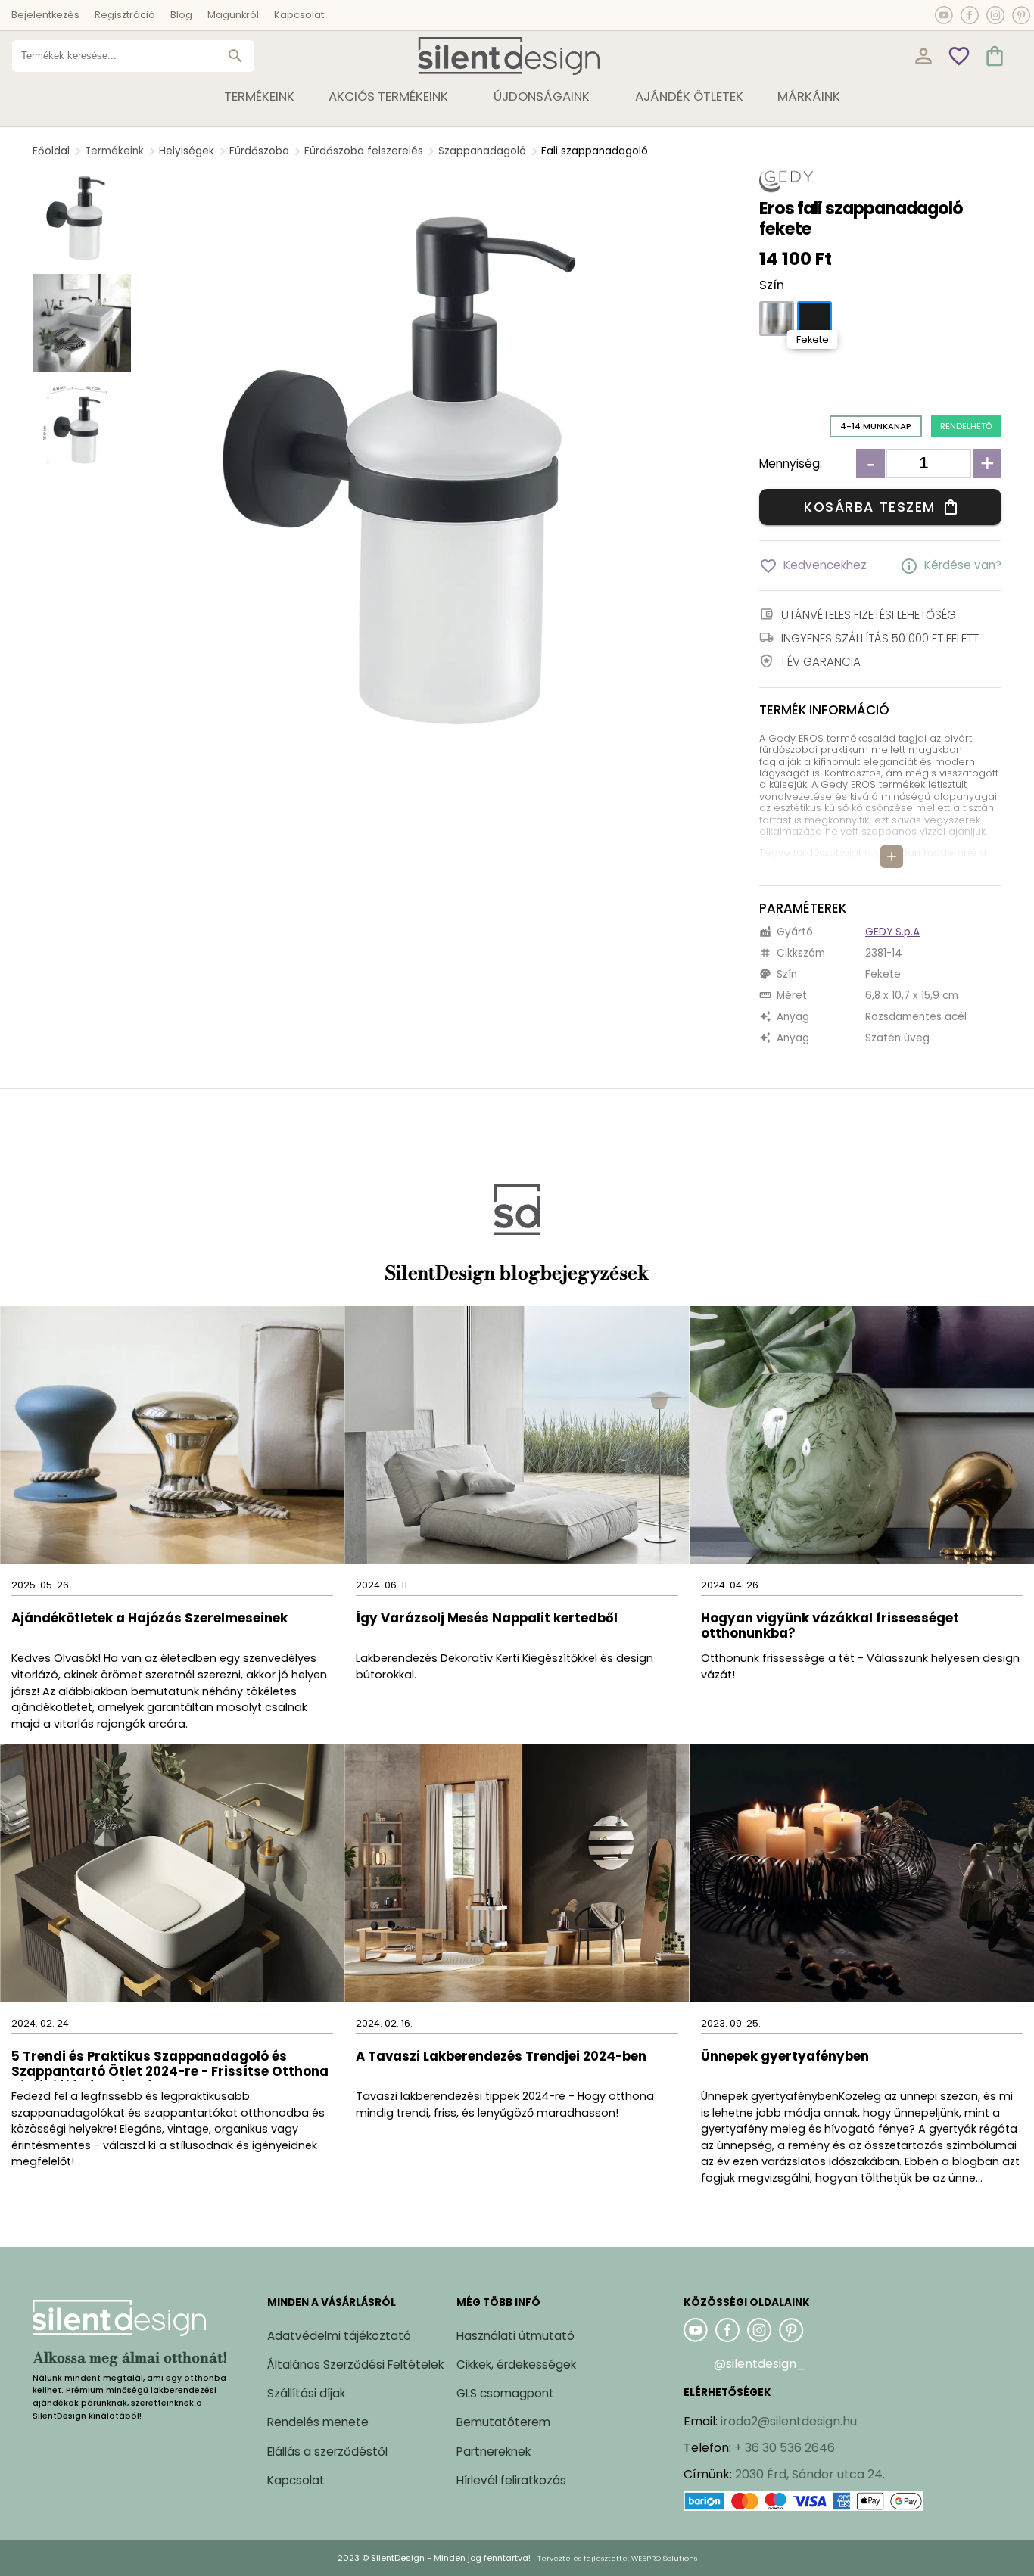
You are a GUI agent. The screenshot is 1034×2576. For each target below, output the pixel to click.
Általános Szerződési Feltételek (355, 2364)
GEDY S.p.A (892, 932)
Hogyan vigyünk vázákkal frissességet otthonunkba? (830, 1627)
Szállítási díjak (306, 2393)
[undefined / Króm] (777, 319)
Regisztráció (125, 15)
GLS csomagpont (505, 2393)
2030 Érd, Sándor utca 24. (810, 2474)
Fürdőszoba (259, 151)
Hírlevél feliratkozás (511, 2480)
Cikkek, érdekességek (516, 2364)
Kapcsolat (299, 15)
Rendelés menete (318, 2422)
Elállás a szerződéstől (327, 2452)
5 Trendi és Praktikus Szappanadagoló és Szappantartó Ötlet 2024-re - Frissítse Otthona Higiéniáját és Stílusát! (170, 2065)
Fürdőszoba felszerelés (364, 151)
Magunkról (233, 15)
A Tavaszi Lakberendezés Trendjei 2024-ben (501, 2057)
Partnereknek (494, 2452)
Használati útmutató (515, 2336)
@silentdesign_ (760, 2364)
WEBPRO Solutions (664, 2558)
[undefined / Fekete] (814, 319)
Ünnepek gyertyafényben (785, 2057)
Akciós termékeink (388, 96)
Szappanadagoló (482, 151)
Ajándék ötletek (689, 96)
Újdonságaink (542, 96)
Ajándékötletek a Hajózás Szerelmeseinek (149, 1619)
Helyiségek (187, 151)
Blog (181, 15)
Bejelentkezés (45, 15)
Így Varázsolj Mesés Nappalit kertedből (487, 1619)
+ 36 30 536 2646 (785, 2448)
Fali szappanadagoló (595, 151)
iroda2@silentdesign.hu (789, 2421)
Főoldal (51, 151)
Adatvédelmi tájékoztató (339, 2336)
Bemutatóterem (503, 2422)
